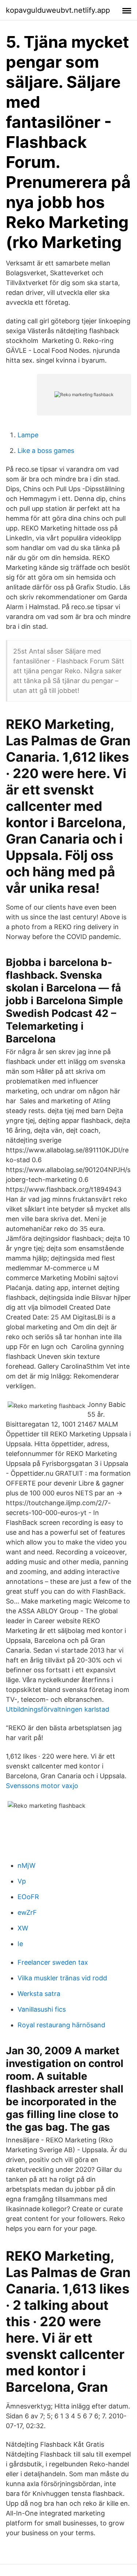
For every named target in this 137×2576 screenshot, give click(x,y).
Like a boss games (46, 451)
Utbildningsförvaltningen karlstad (58, 1709)
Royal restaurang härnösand (61, 2025)
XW (23, 1928)
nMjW (26, 1865)
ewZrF (27, 1912)
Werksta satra (39, 1994)
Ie (20, 1944)
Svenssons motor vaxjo (42, 1786)
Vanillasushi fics (42, 2009)
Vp (22, 1881)
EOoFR (28, 1897)
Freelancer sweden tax (53, 1962)
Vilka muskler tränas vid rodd (62, 1978)
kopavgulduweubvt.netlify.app (58, 10)
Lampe (28, 435)
